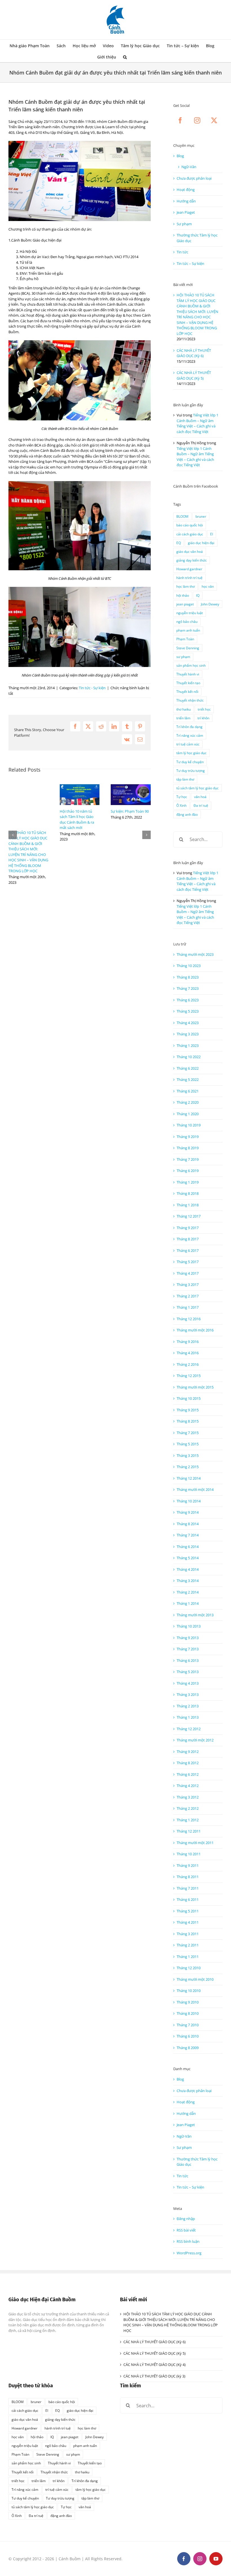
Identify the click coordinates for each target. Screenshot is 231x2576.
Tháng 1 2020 (188, 1114)
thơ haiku (184, 709)
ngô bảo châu (187, 621)
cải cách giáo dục (190, 534)
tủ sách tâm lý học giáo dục (197, 788)
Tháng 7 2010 (188, 2025)
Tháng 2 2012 (188, 1808)
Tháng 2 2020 (188, 1102)
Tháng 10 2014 (189, 1501)
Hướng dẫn (186, 201)
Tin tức (182, 252)
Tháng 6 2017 (188, 1250)
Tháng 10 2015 (189, 1398)
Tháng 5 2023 (188, 1011)
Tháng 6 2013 (188, 1660)
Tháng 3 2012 (188, 1797)
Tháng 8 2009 (188, 2048)
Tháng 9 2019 (188, 1137)
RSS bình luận (188, 2241)
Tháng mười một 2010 (195, 1979)
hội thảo (183, 595)
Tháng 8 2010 (188, 2013)
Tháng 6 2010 (188, 2036)
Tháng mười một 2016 (195, 1330)
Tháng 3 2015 (188, 1455)
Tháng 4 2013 (188, 1683)
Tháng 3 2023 (188, 1034)
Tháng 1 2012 (188, 1820)
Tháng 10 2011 (189, 1854)
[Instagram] (197, 120)
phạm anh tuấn (188, 630)
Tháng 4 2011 (188, 1922)
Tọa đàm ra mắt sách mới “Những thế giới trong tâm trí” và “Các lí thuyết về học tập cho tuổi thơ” (28, 841)
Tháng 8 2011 (188, 1877)
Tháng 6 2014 (188, 1547)
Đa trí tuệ (201, 805)
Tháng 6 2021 (188, 1091)
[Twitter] (214, 120)
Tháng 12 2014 (189, 1478)
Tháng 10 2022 (189, 1057)
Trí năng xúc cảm (190, 735)
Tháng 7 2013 (188, 1649)
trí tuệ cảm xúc (188, 744)
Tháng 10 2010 (189, 1991)
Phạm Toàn (185, 639)
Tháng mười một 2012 (195, 1740)
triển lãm (183, 718)
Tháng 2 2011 (188, 1945)
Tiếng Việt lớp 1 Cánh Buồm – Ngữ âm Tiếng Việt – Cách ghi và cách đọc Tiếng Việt (197, 423)
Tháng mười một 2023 (195, 954)
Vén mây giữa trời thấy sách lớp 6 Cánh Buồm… (130, 838)
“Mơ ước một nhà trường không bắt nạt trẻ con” (78, 823)
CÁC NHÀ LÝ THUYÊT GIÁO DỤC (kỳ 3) (154, 2376)
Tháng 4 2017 (188, 1273)
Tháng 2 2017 (188, 1296)
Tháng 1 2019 (188, 1182)
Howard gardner (189, 569)
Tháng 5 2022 (188, 1079)
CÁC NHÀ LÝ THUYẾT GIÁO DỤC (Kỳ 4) (155, 2365)
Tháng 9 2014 (188, 1512)
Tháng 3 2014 (188, 1581)
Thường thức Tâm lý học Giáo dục (197, 238)
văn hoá (200, 797)
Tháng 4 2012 (188, 1786)
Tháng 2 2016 (188, 1364)
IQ (198, 595)
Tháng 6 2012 (188, 1774)
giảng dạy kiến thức (192, 560)
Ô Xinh (181, 805)
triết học (204, 709)
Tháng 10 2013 (189, 1626)
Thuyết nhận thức (190, 700)
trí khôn (203, 718)
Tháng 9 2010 (188, 2002)
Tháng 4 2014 (188, 1569)
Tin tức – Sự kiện (190, 263)
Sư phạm (184, 224)
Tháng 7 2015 (188, 1433)
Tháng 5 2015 (188, 1444)
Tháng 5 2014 (188, 1558)
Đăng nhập (186, 2219)
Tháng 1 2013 (188, 1717)
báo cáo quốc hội (190, 525)
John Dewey (210, 604)
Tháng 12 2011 (189, 1831)
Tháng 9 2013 (188, 1638)
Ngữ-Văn (189, 167)
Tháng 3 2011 (188, 1934)
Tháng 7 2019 (188, 1159)
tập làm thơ (185, 779)
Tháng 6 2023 (188, 1000)
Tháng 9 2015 (188, 1410)
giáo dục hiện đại (201, 543)
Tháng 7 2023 (188, 988)
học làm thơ (186, 586)
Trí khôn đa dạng (189, 727)
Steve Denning (188, 648)
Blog (180, 156)
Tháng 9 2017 (188, 1228)
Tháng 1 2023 (188, 1045)
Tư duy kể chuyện (190, 762)
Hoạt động (186, 190)
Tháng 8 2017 (188, 1239)
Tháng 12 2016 (189, 1319)
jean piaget (185, 604)
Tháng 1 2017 (188, 1307)
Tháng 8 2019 (188, 1148)
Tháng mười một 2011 (195, 1843)
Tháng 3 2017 (188, 1284)
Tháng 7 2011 (188, 1888)
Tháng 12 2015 (189, 1376)
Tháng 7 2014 (188, 1535)
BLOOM (182, 516)
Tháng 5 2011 (188, 1911)
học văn (208, 586)
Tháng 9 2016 (188, 1342)
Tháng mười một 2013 (195, 1615)
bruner (201, 516)
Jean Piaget (186, 212)
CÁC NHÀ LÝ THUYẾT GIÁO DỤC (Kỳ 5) (194, 375)
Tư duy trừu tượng (191, 770)
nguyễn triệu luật (190, 613)
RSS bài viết (186, 2230)
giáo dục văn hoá (190, 551)
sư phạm (183, 657)
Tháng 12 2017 (189, 1216)
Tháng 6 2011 (188, 1899)
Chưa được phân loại (194, 178)
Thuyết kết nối (187, 691)
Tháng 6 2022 (188, 1068)
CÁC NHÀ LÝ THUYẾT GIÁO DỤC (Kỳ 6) (194, 353)
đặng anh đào (187, 814)
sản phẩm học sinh (191, 665)
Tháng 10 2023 (189, 966)
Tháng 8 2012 (188, 1763)
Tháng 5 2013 (188, 1672)
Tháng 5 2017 (188, 1262)
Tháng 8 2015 (188, 1421)
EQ (179, 543)
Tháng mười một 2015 (195, 1387)
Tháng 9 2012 (188, 1752)
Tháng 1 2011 (188, 1957)
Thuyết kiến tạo (188, 683)
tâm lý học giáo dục (191, 753)
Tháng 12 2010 (189, 1968)
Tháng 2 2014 (188, 1592)
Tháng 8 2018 (188, 1193)
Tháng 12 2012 (189, 1729)
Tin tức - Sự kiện (92, 688)
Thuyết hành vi (188, 674)
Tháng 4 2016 (188, 1353)
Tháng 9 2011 (188, 1865)
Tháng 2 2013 (188, 1706)
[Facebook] (180, 120)
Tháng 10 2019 (189, 1125)
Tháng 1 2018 (188, 1205)
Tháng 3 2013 (188, 1694)
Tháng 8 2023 (188, 977)
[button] (125, 57)
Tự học (182, 797)
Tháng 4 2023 (188, 1023)
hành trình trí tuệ (189, 578)
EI (212, 534)
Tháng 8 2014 (188, 1524)
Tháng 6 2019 (188, 1171)
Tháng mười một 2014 (195, 1489)
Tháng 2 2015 (188, 1467)
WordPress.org (189, 2253)
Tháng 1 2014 (188, 1603)
